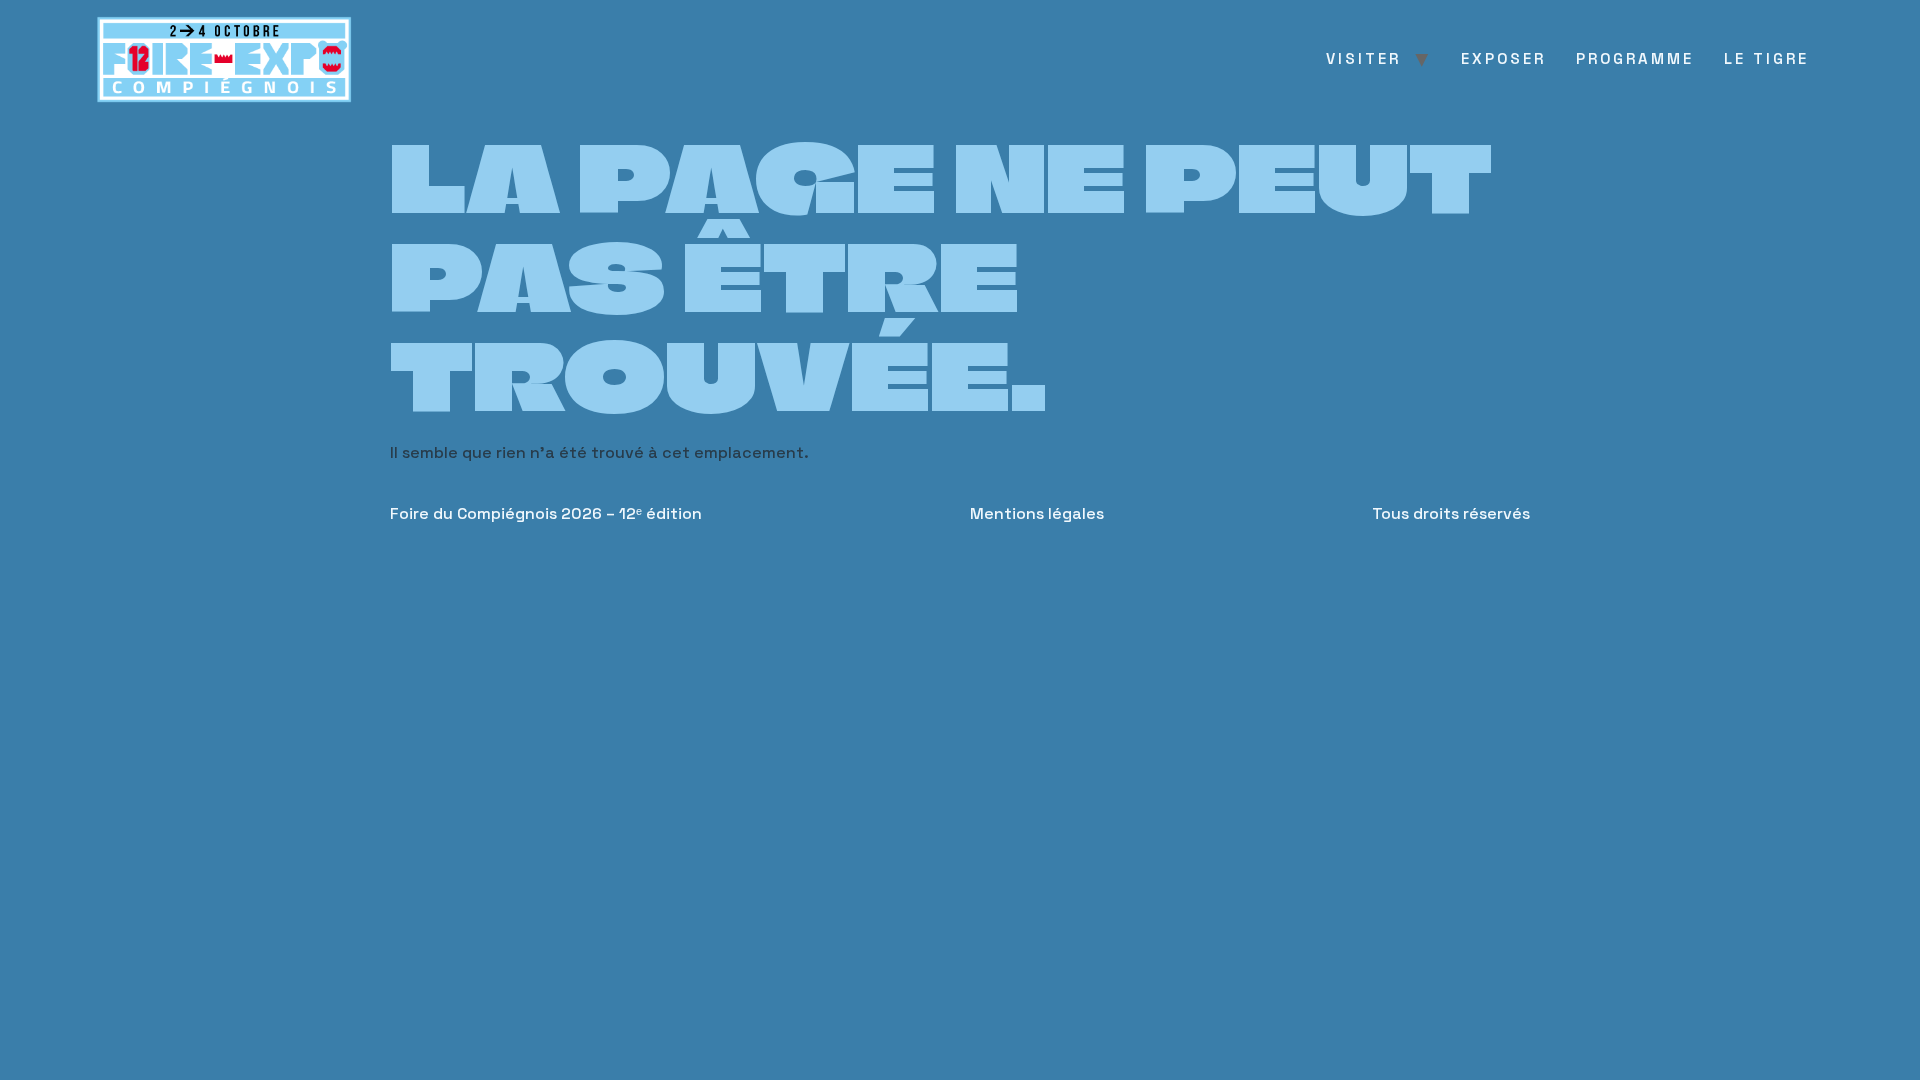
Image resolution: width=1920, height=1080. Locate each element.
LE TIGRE (1766, 58)
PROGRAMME (1635, 58)
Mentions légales (1037, 513)
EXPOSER (1503, 58)
